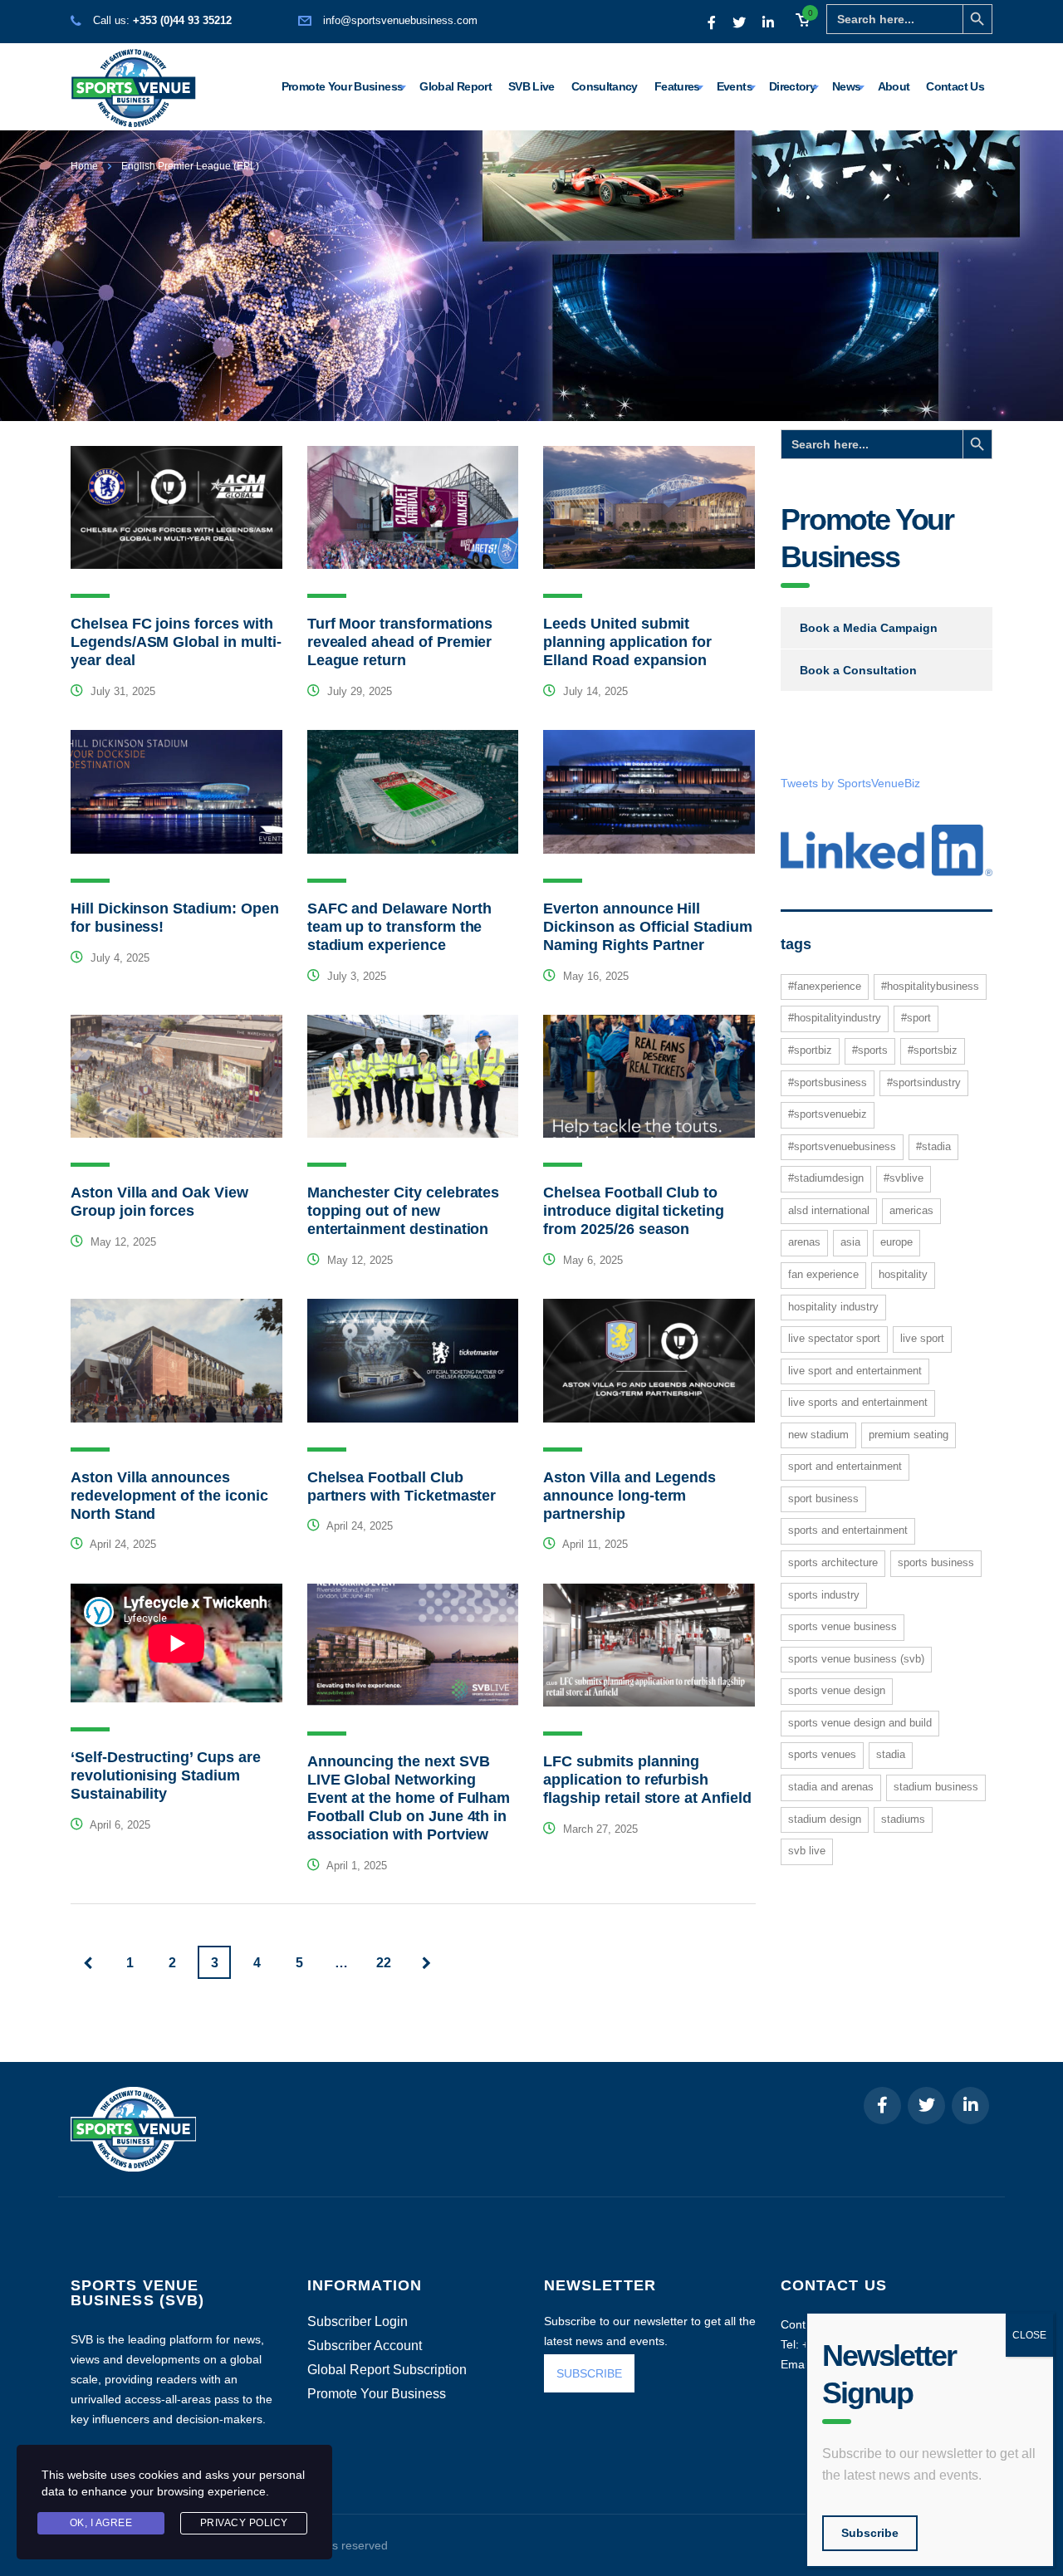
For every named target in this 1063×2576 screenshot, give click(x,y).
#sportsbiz (933, 1050)
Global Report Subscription (387, 2370)
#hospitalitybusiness (930, 986)
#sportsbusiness (828, 1082)
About (894, 86)
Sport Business (823, 1499)
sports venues (822, 1754)
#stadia (933, 1146)
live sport (922, 1338)
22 (384, 1963)
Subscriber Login (358, 2322)
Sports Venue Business (843, 1626)
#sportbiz (810, 1050)
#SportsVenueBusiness (842, 1146)
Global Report (456, 86)
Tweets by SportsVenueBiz (850, 783)
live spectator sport (834, 1338)
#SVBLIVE (904, 1178)
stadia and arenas (831, 1787)
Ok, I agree (101, 2523)
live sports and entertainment (858, 1402)
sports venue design (837, 1690)
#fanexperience (825, 986)
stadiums (903, 1819)
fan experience (823, 1274)
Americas (911, 1210)
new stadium (818, 1435)
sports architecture (833, 1562)
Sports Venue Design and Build (860, 1723)
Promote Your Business (343, 86)
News (846, 86)
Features (677, 86)
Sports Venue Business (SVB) (856, 1659)
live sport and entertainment (855, 1371)
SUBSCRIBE (589, 2373)
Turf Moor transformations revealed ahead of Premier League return (400, 642)
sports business (936, 1562)
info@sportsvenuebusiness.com (400, 20)
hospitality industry (833, 1307)
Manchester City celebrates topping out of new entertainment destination (404, 1211)
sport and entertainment (845, 1466)
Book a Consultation (858, 670)
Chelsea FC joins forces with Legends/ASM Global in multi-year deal (176, 642)
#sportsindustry (924, 1082)
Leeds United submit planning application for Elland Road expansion (627, 642)
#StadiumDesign (826, 1178)
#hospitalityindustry (835, 1018)
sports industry (824, 1595)
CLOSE (1029, 2335)
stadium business (936, 1787)
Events (735, 86)
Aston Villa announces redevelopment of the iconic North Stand (169, 1496)
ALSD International (829, 1210)
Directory (792, 86)
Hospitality (903, 1274)
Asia (850, 1242)
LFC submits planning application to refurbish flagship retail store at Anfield (647, 1780)
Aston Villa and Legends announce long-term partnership (629, 1496)
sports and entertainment (848, 1530)
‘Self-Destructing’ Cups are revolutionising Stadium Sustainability (166, 1775)
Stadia (891, 1754)
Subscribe (870, 2533)
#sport (916, 1018)
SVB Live (531, 86)
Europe (896, 1242)
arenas (804, 1242)
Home (84, 166)
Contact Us (955, 86)
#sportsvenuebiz (828, 1114)
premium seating (909, 1435)
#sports (870, 1050)
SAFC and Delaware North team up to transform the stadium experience (399, 927)
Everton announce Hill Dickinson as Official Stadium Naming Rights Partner (647, 927)
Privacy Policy (244, 2523)
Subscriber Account (365, 2346)
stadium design (825, 1819)
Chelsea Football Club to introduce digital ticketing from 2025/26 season (634, 1211)
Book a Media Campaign (869, 628)
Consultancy (605, 86)
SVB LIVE (807, 1851)
